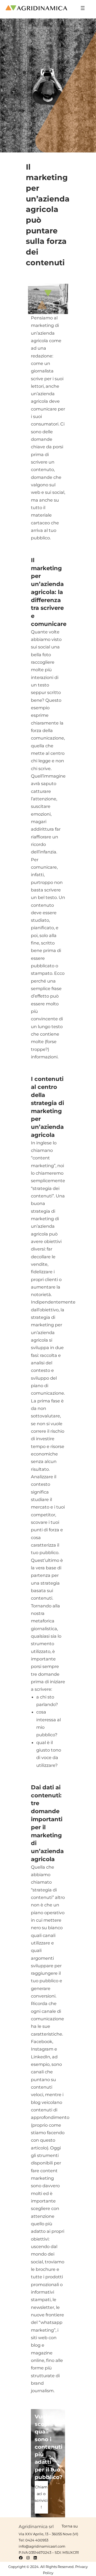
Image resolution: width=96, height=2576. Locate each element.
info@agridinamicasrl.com (42, 2546)
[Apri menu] (83, 8)
